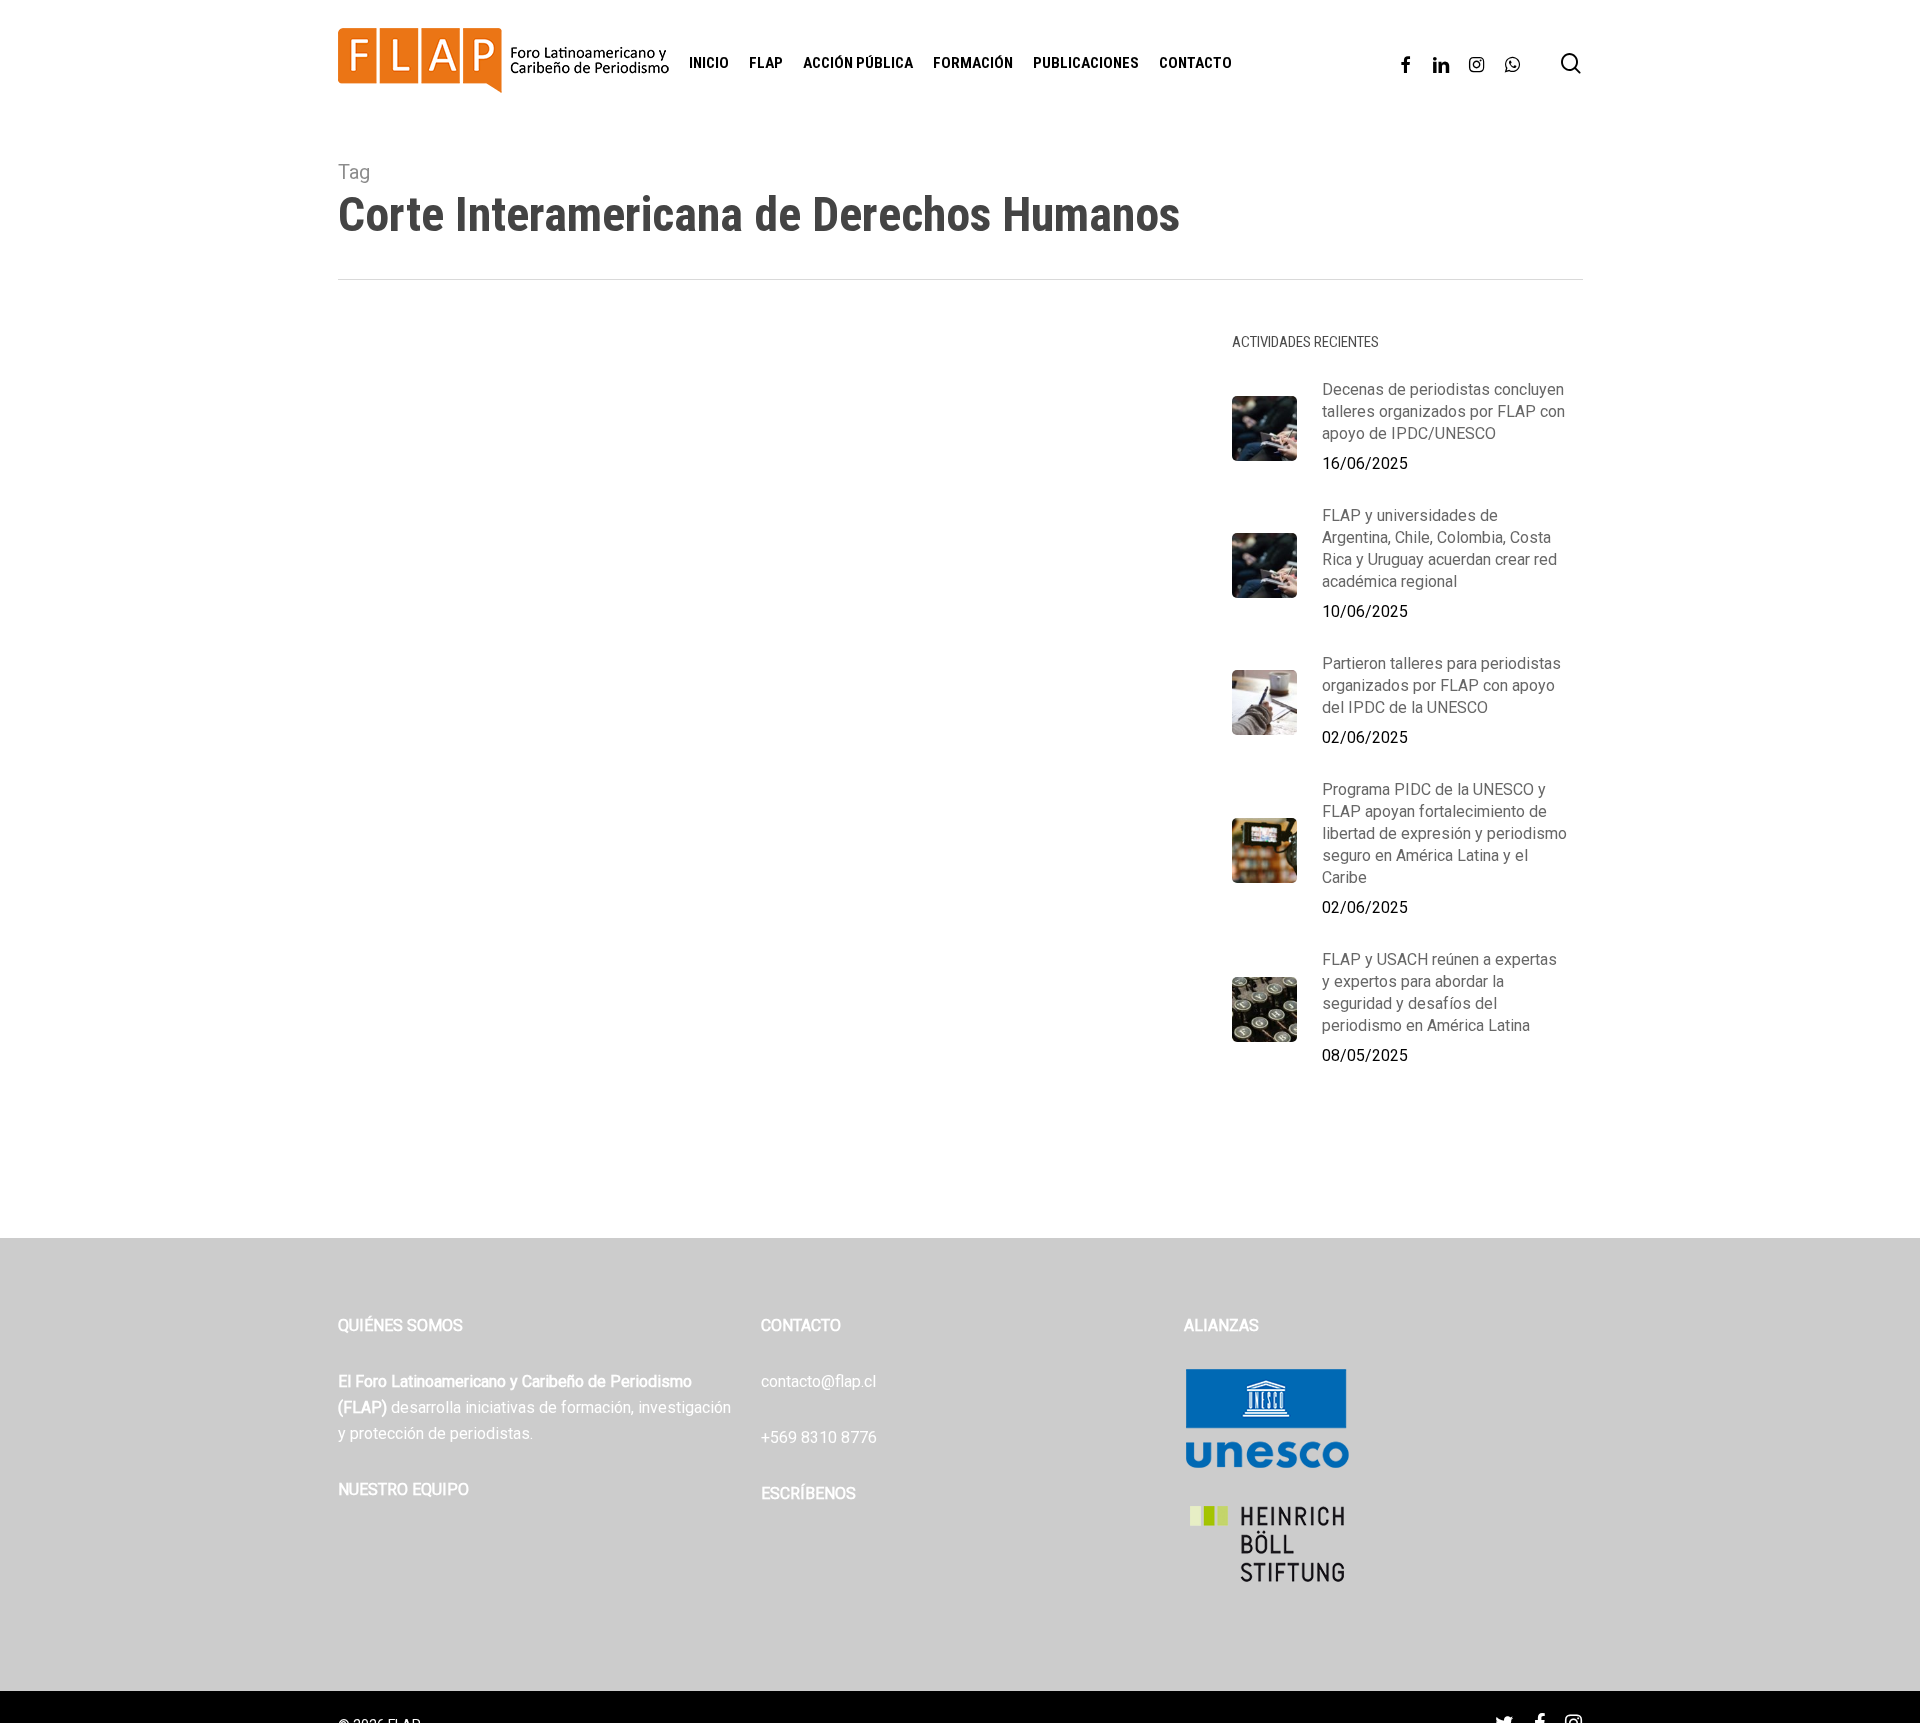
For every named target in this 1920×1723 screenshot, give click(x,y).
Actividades (405, 1084)
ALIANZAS (1221, 1325)
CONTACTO (801, 1325)
